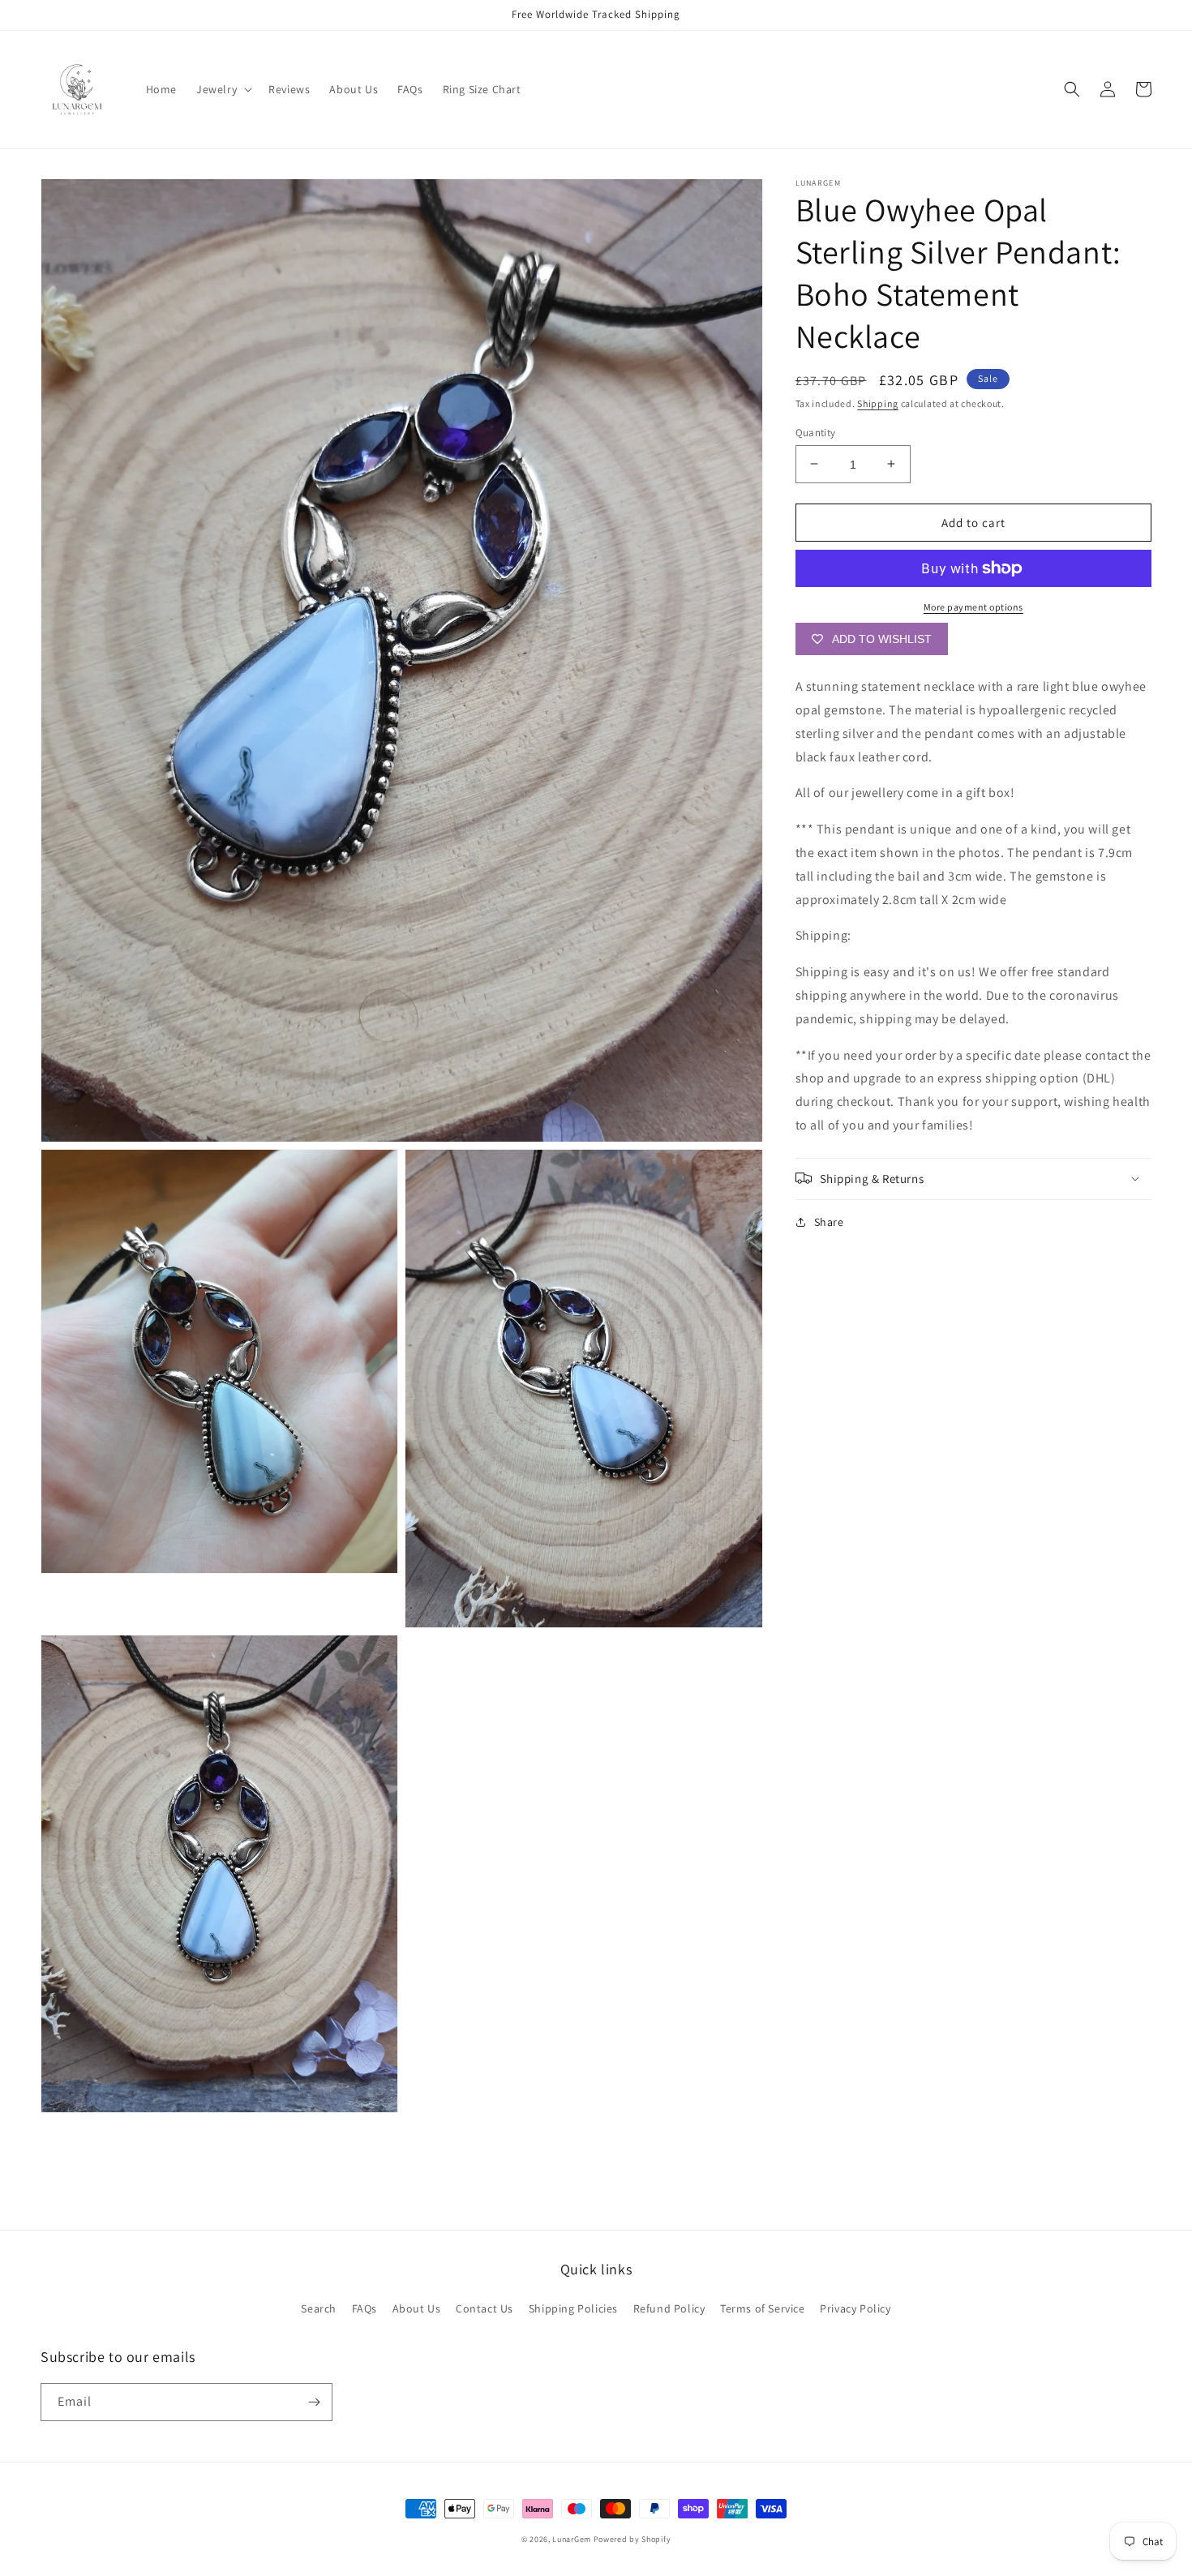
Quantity (816, 432)
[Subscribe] (314, 2402)
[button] (223, 89)
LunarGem (572, 2539)
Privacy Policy (855, 2308)
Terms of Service (763, 2308)
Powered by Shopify (632, 2539)
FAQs (364, 2308)
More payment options (973, 607)
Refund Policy (669, 2308)
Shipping (878, 403)
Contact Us (485, 2308)
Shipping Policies (573, 2308)
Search (319, 2308)
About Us (417, 2308)
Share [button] (829, 1221)
